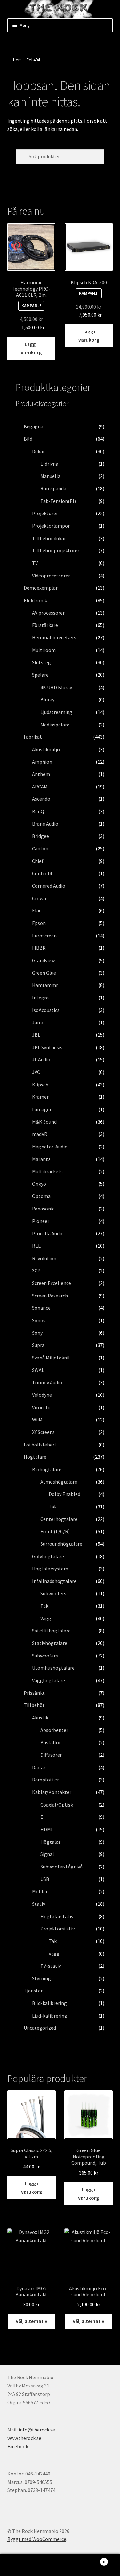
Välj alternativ (32, 2321)
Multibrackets (47, 1171)
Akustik (40, 1718)
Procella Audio (48, 1233)
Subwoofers (53, 1593)
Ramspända (53, 488)
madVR (40, 1134)
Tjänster (33, 1991)
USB (45, 1879)
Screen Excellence (52, 1283)
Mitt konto (20, 2565)
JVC (36, 1072)
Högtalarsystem (50, 1569)
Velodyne (42, 1395)
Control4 (42, 873)
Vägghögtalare (48, 1680)
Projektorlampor (51, 526)
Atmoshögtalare (59, 1482)
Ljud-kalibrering (50, 2016)
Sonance (41, 1308)
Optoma (41, 1196)
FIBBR (39, 948)
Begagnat (35, 426)
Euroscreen (44, 936)
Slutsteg (41, 662)
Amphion (42, 762)
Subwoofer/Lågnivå (61, 1867)
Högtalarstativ (57, 1916)
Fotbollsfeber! (40, 1445)
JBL (36, 1035)
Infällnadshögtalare (54, 1581)
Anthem (41, 774)
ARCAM (40, 787)
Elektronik (35, 600)
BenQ (38, 811)
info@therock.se (37, 2430)
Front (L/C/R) (55, 1531)
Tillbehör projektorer (56, 550)
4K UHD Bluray (56, 687)
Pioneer (41, 1221)
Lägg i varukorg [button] (31, 348)
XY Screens (43, 1432)
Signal (47, 1854)
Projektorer (45, 513)
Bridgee (40, 836)
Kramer (40, 1097)
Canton (40, 848)
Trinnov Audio (47, 1382)
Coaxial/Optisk (57, 1805)
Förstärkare (45, 625)
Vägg (46, 1618)
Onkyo (39, 1184)
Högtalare (35, 1457)
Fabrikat (33, 737)
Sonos (39, 1320)
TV (35, 563)
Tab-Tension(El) (58, 501)
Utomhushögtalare (53, 1668)
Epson (39, 923)
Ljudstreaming (56, 712)
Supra (38, 1345)
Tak (53, 1507)
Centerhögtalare (59, 1519)
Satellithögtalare (51, 1631)
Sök (60, 2565)
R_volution (44, 1258)
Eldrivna (49, 464)
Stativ (39, 1904)
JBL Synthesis (47, 1047)
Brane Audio (45, 824)
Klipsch (40, 1085)
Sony (37, 1333)
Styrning (41, 1978)
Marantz (41, 1159)
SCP (36, 1270)
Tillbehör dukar (49, 538)
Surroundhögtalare (61, 1544)
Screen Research (50, 1296)
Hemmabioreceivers (54, 637)
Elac (37, 910)
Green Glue (44, 973)
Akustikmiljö (46, 749)
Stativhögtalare (50, 1643)
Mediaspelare (55, 725)
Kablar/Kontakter (52, 1792)
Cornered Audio (49, 886)
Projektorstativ (57, 1929)
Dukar (38, 451)
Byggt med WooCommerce (37, 2539)
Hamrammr (45, 985)
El (43, 1817)
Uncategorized (40, 2028)
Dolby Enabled (64, 1494)
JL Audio (41, 1059)
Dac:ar (39, 1767)
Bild (28, 439)
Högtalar (50, 1842)
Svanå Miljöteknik (51, 1358)
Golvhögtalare (48, 1556)
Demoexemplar (41, 588)
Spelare (40, 675)
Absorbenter (54, 1730)
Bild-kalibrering (49, 2003)
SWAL (38, 1370)
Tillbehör (34, 1705)
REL (36, 1246)
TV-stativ (51, 1966)
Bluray (47, 699)
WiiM (37, 1420)
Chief (38, 861)
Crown (39, 898)
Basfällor (51, 1742)
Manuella (50, 476)
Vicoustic (42, 1407)
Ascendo (41, 799)
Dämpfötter (45, 1780)
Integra (40, 998)
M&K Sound (44, 1122)
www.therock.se (24, 2438)
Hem (17, 60)
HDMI (46, 1829)
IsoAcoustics (46, 1010)
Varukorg (92, 2559)
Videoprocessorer (51, 576)
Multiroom (44, 650)
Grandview (43, 960)
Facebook (18, 2446)
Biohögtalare (47, 1469)
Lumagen (42, 1109)
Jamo (38, 1022)
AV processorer (48, 613)
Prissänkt (34, 1693)
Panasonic (43, 1209)
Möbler (40, 1891)
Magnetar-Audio (50, 1147)
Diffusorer (51, 1755)
